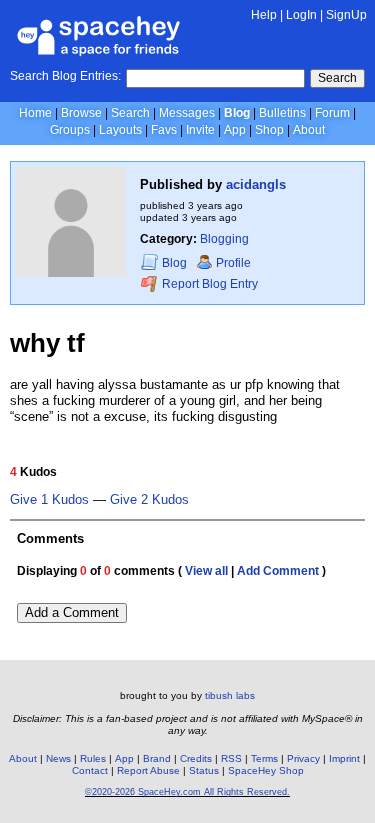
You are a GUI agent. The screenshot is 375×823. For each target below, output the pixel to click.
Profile (233, 263)
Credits (196, 758)
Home (35, 113)
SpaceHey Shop (266, 770)
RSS (231, 758)
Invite (200, 130)
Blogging (224, 239)
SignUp (346, 15)
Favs (164, 130)
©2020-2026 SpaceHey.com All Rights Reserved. (187, 792)
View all (206, 571)
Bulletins (282, 113)
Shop (269, 130)
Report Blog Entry (208, 285)
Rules (93, 758)
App (235, 130)
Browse (81, 113)
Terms (264, 758)
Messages (187, 113)
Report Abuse (148, 770)
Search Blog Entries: (65, 76)
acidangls (256, 184)
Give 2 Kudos (149, 500)
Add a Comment (72, 612)
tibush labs (230, 695)
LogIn (301, 15)
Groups (70, 130)
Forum (332, 113)
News (58, 758)
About (309, 130)
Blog (237, 113)
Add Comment (278, 571)
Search (337, 78)
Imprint (344, 758)
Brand (157, 758)
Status (204, 770)
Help (264, 15)
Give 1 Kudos (49, 500)
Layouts (120, 130)
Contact (90, 770)
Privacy (303, 758)
